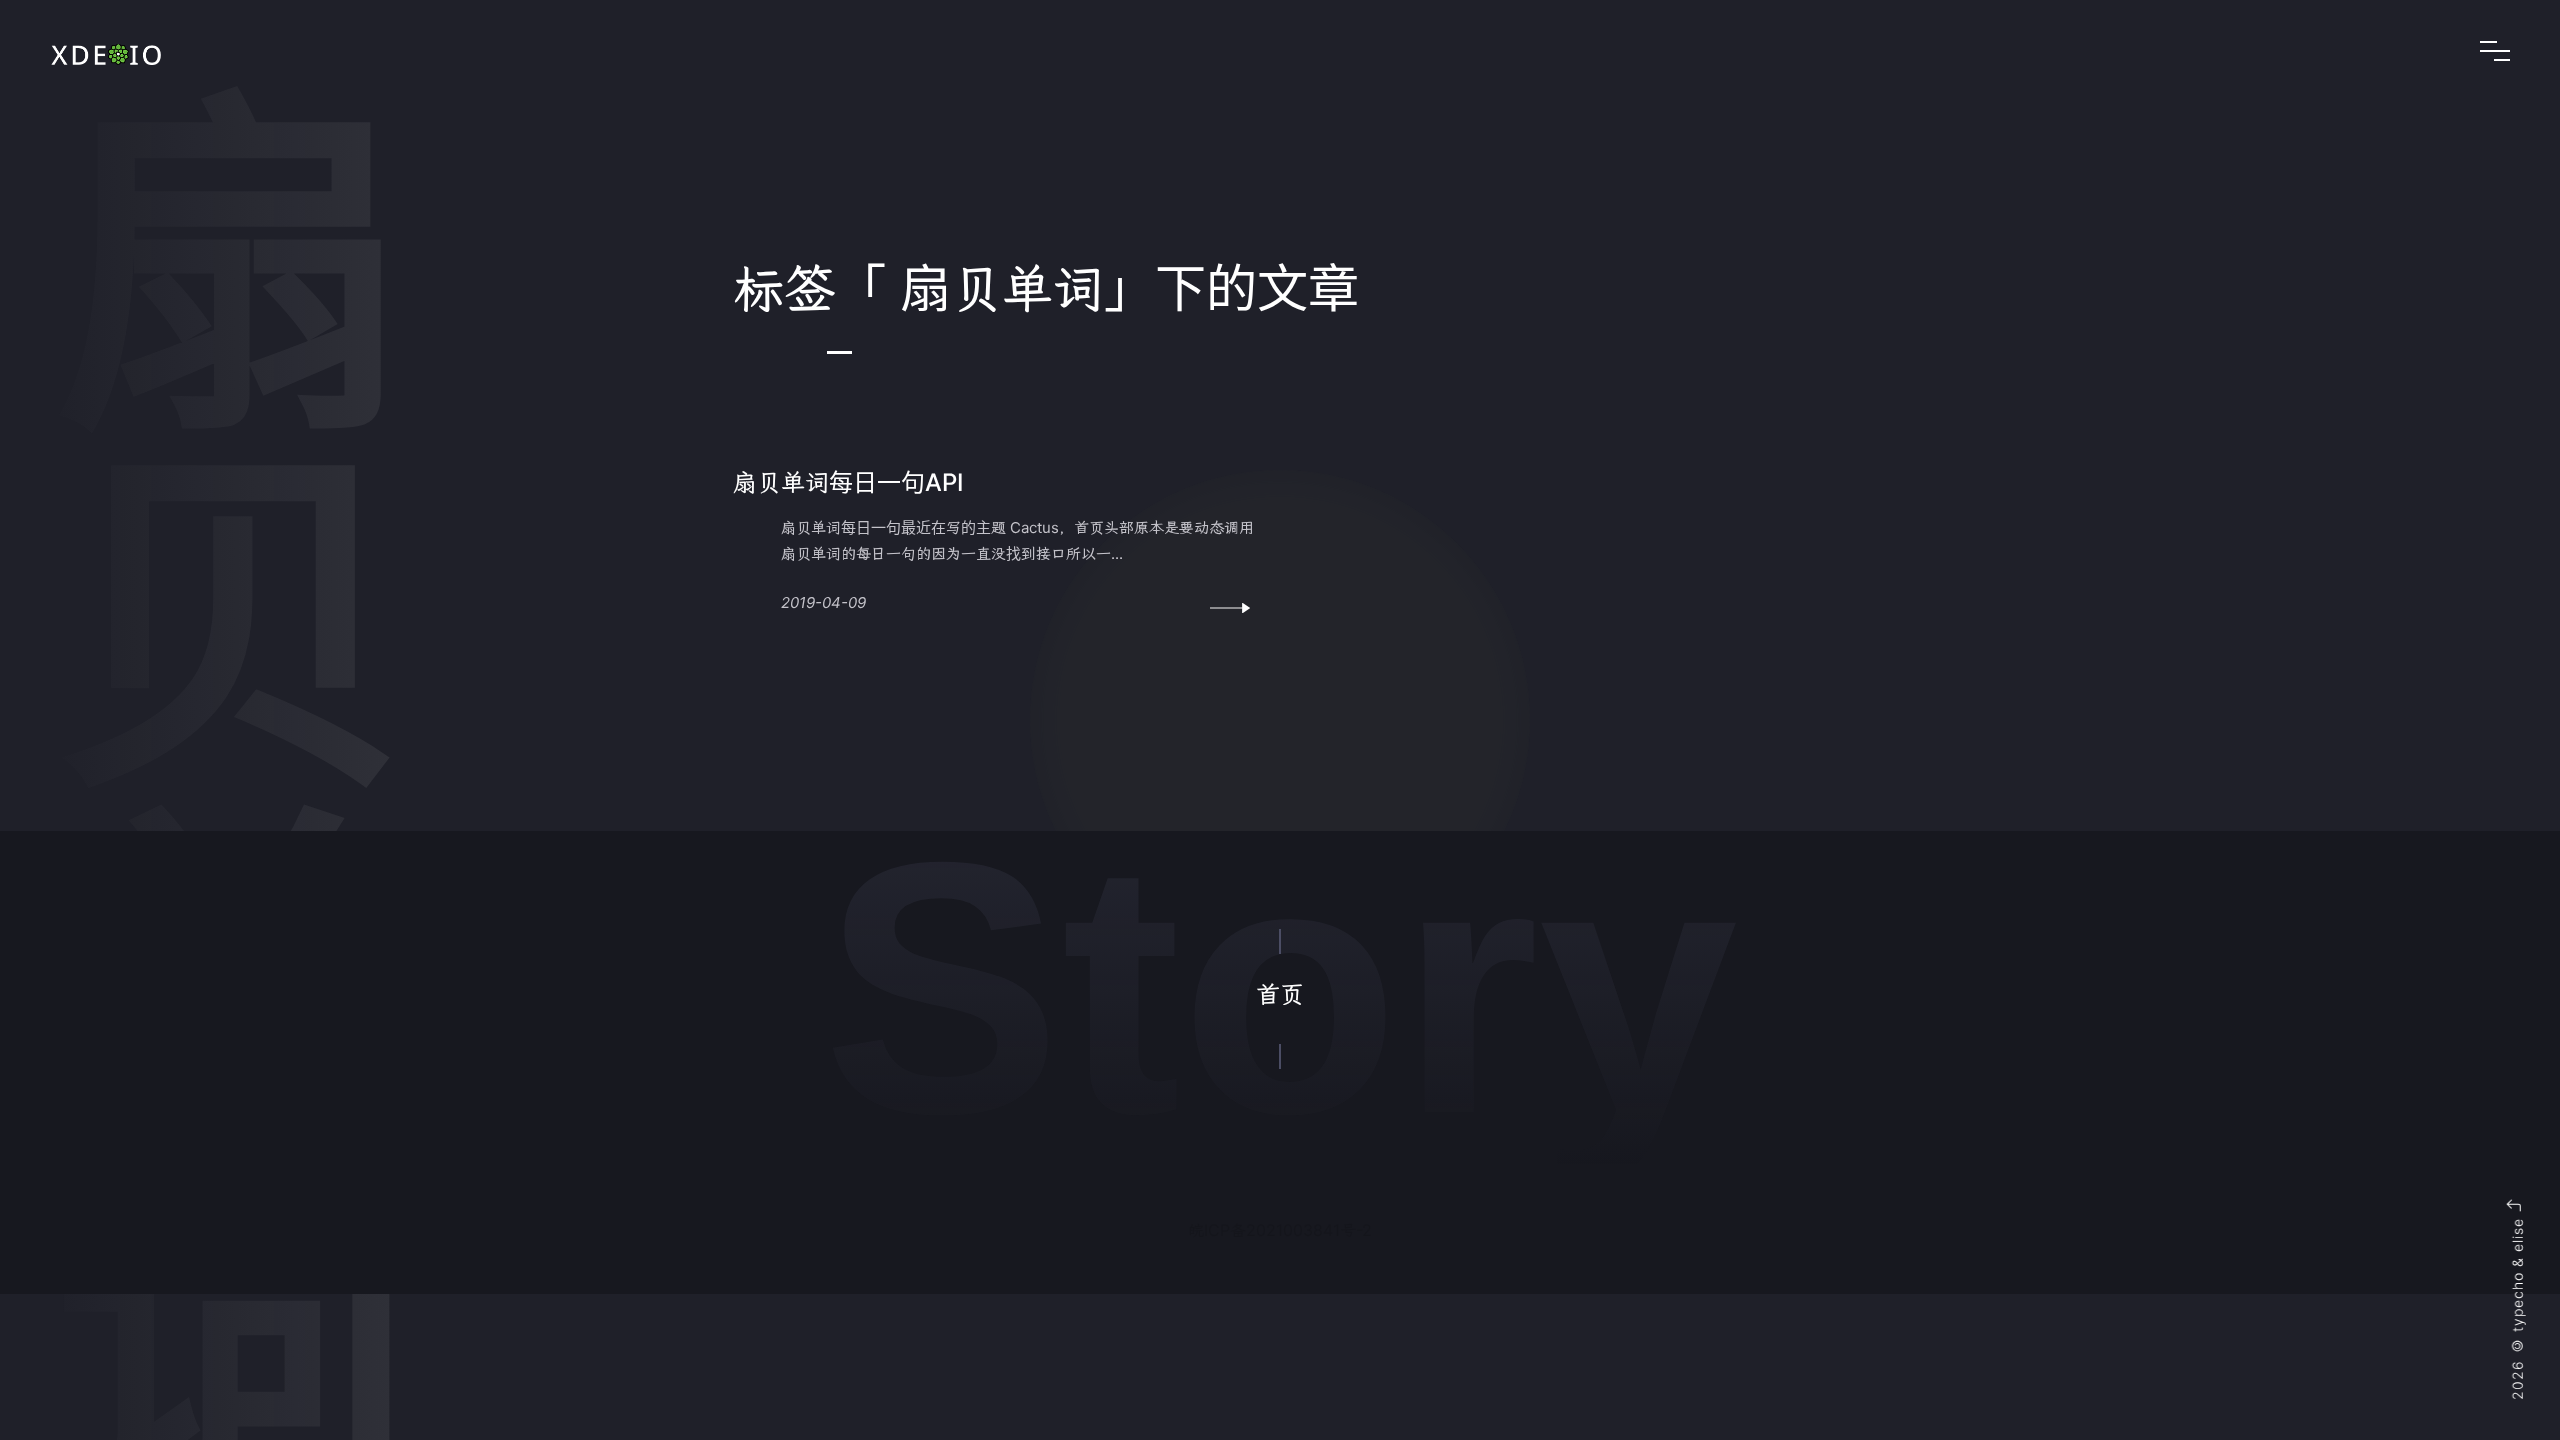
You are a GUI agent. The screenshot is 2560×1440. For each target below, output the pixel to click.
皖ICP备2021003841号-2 (1280, 1230)
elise (2517, 1235)
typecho (2517, 1302)
